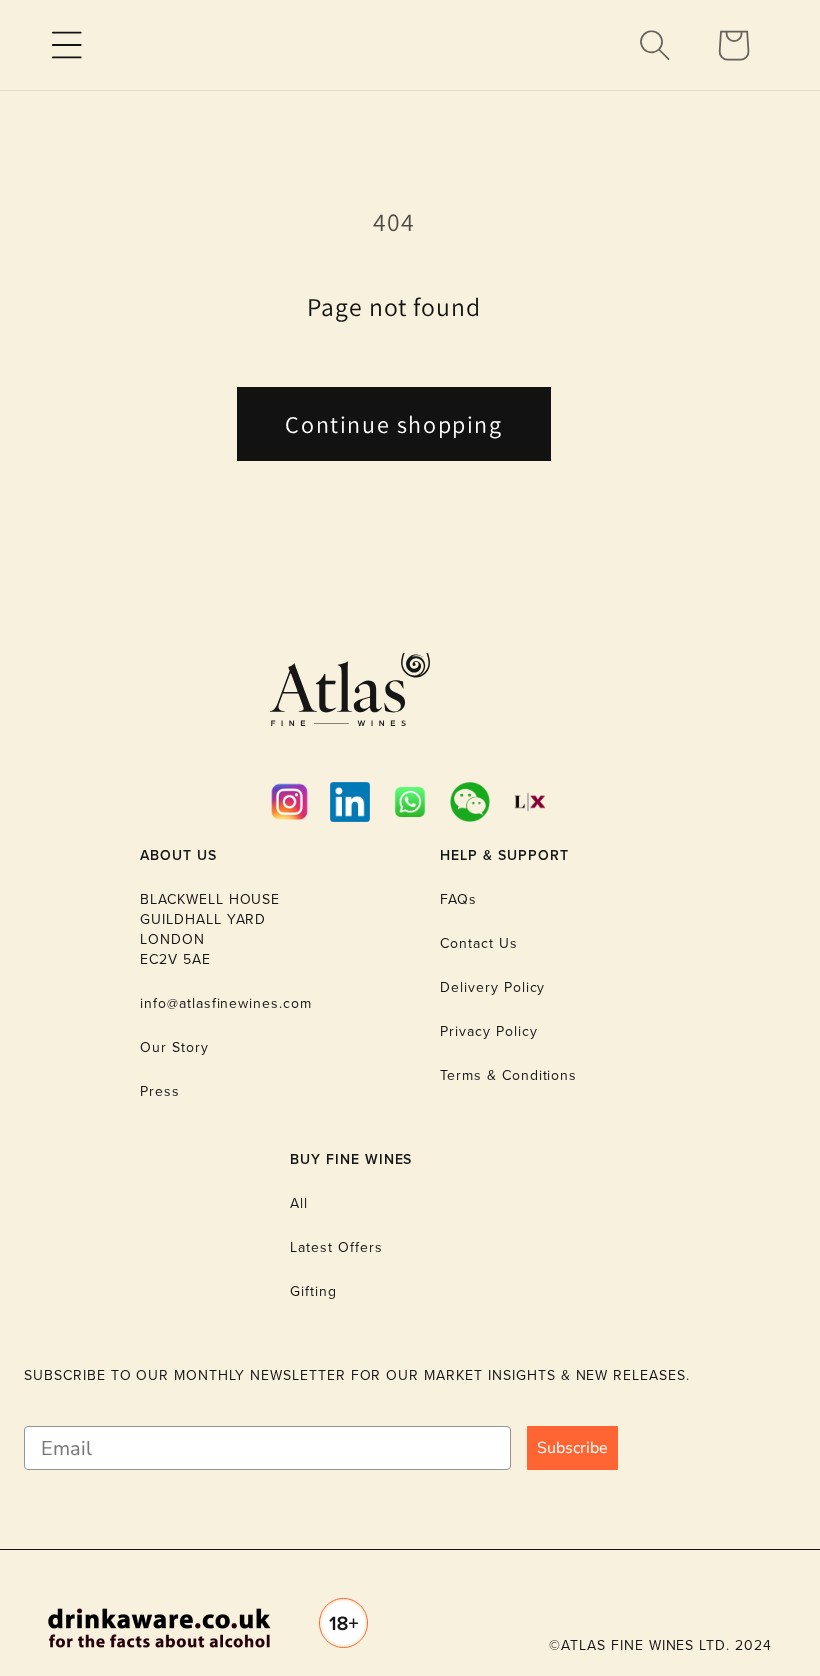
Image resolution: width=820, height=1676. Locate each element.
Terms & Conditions (508, 1075)
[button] (67, 45)
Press (160, 1091)
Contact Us (479, 943)
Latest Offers (336, 1247)
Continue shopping (393, 424)
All (299, 1203)
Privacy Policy (488, 1031)
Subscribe (572, 1448)
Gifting (313, 1291)
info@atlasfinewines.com (226, 1003)
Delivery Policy (492, 987)
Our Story (174, 1047)
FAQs (458, 899)
